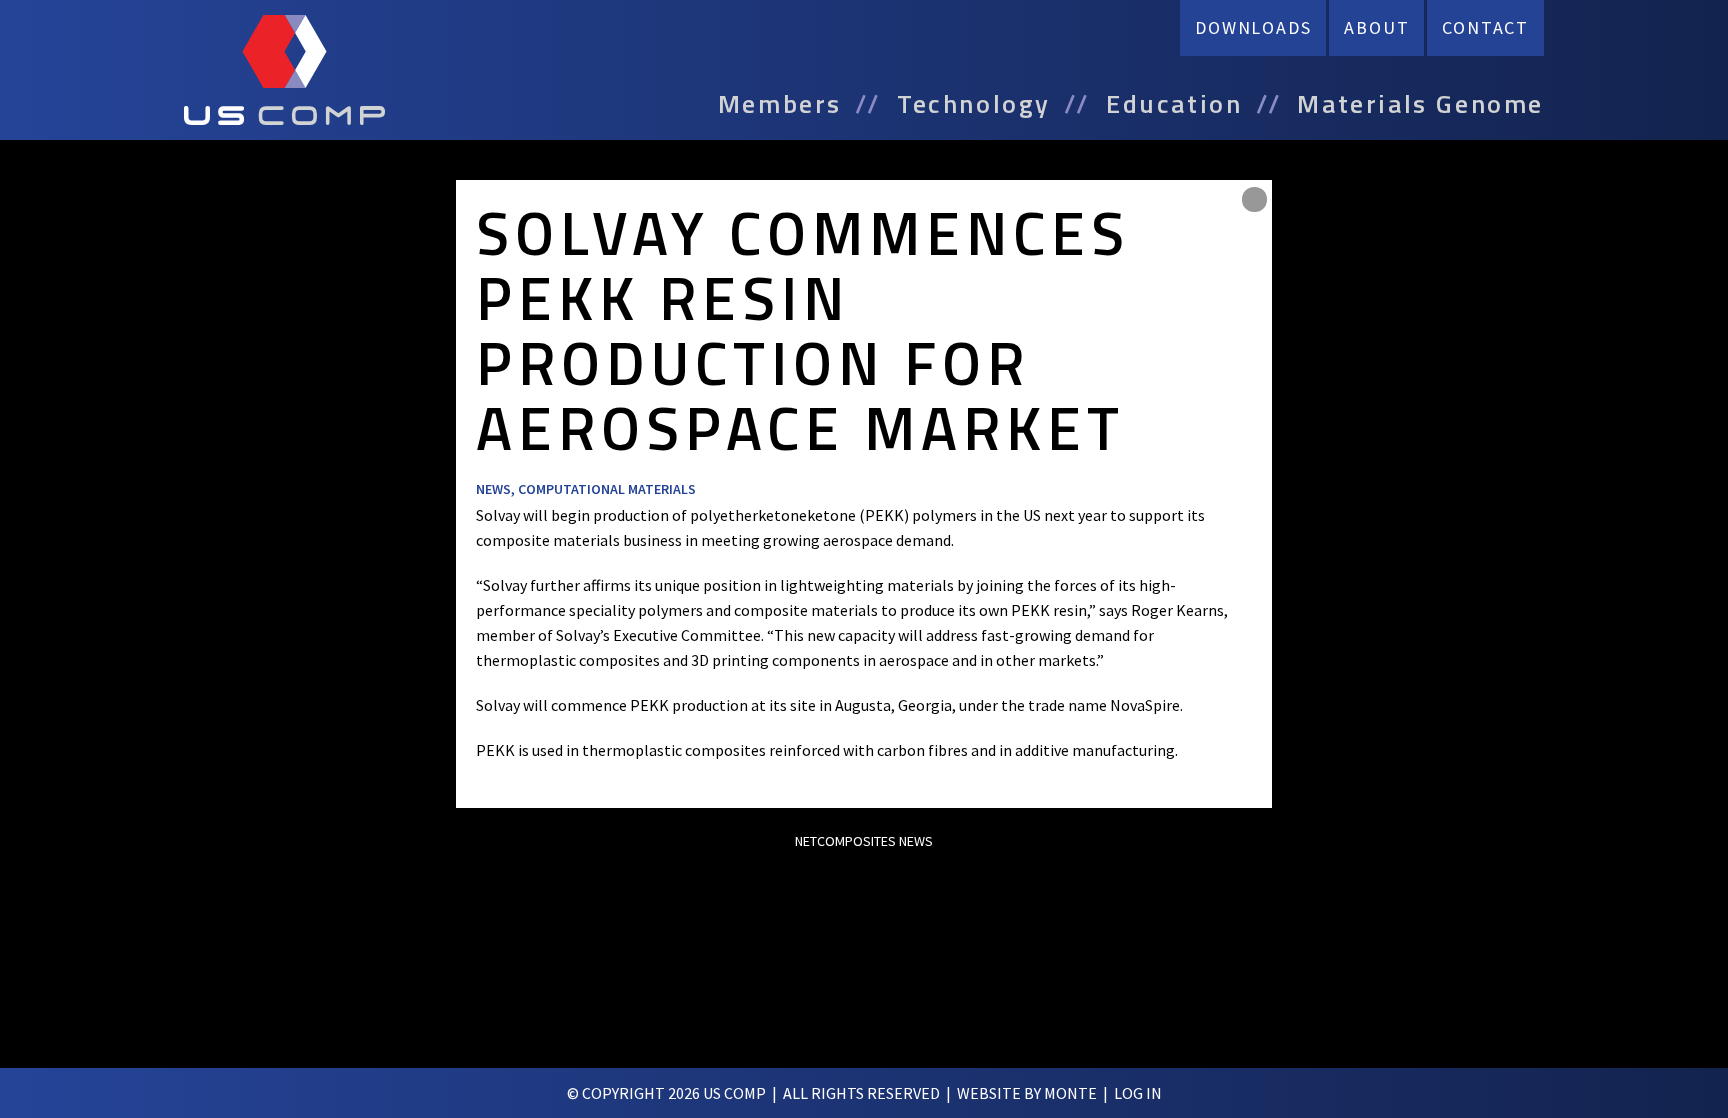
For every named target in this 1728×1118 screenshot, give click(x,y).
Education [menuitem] (1174, 104)
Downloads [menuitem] (1253, 27)
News (493, 489)
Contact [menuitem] (1485, 27)
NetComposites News (864, 841)
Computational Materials (607, 489)
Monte (1070, 1093)
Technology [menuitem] (974, 104)
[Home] (284, 70)
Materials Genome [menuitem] (1420, 104)
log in (1138, 1093)
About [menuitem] (1376, 27)
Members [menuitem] (780, 104)
